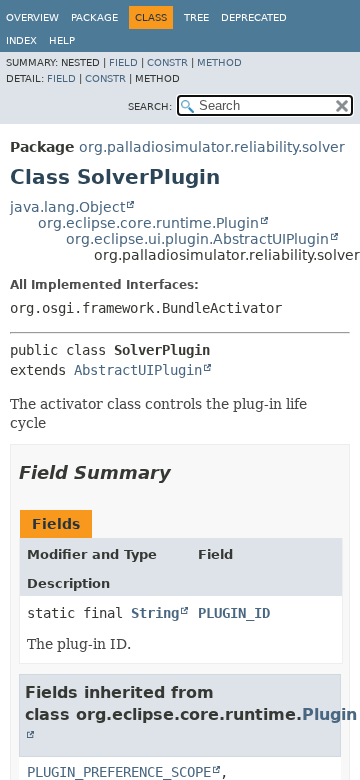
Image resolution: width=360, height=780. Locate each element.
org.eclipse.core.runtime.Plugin (148, 223)
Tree (196, 17)
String (155, 613)
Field (123, 62)
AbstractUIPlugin (138, 370)
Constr (167, 62)
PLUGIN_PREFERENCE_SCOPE (119, 772)
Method (219, 62)
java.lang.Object (67, 207)
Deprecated (254, 17)
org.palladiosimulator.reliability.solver (212, 147)
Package (94, 17)
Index (21, 40)
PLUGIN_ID (234, 613)
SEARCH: (150, 106)
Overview (32, 17)
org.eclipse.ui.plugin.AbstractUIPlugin (197, 239)
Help (62, 40)
